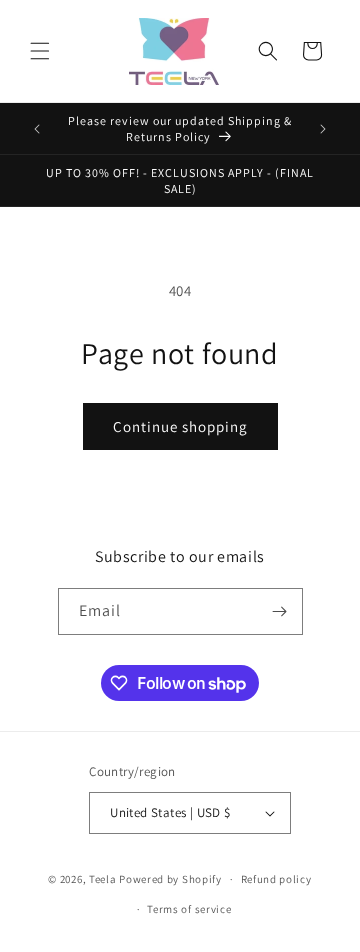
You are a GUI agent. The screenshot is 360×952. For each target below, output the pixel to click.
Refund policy (276, 879)
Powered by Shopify (170, 879)
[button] (40, 51)
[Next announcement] (323, 129)
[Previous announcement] (37, 129)
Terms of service (189, 909)
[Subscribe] (280, 611)
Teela (103, 879)
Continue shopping (180, 426)
